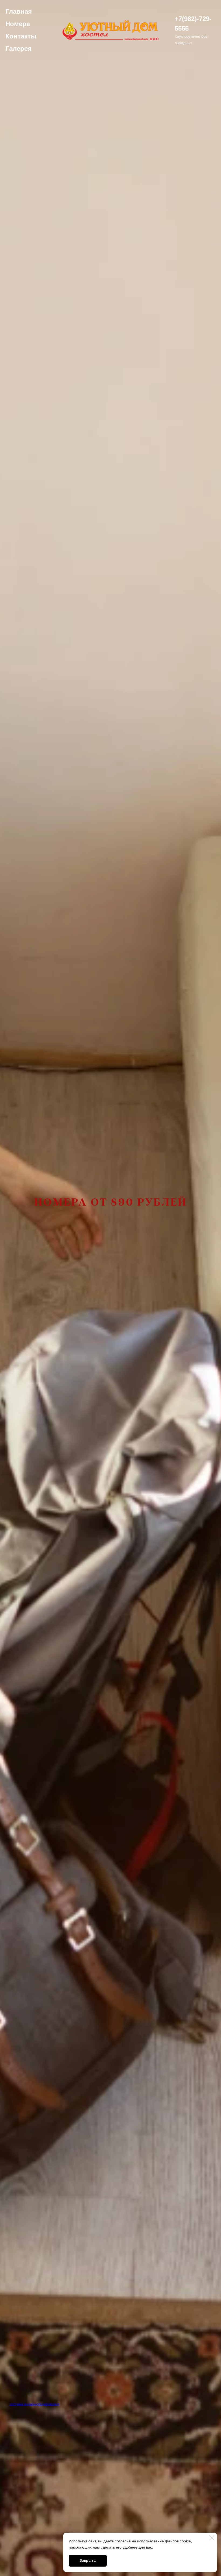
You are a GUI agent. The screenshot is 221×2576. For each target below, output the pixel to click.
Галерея (18, 49)
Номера (18, 24)
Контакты (21, 36)
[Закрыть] (212, 2538)
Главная (19, 11)
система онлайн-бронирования (34, 2404)
